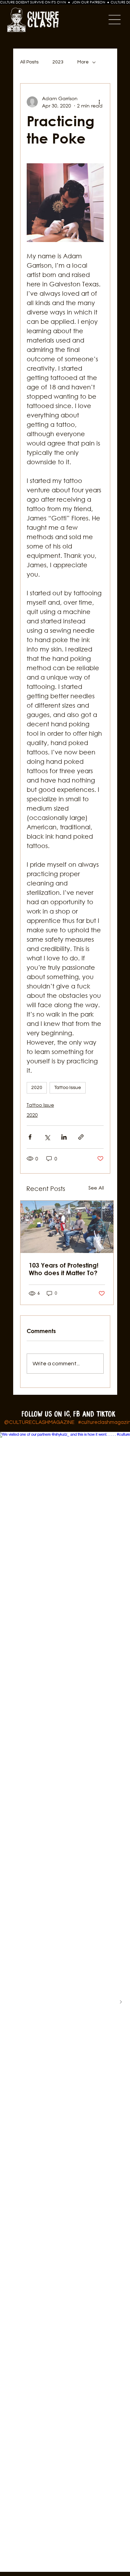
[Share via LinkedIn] (64, 1137)
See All (96, 1188)
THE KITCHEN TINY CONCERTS (65, 1572)
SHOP (65, 1616)
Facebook (65, 1518)
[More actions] (99, 102)
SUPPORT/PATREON (65, 1601)
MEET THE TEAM (65, 1557)
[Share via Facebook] (30, 1137)
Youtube (65, 1535)
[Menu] (92, 20)
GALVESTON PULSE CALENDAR (65, 1564)
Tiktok (65, 1526)
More (83, 62)
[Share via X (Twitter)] (47, 1137)
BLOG (65, 1579)
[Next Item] (121, 2002)
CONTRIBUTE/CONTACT (65, 1594)
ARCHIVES (65, 1587)
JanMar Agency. (65, 1495)
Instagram (65, 1509)
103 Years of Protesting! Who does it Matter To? (64, 1269)
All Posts (29, 62)
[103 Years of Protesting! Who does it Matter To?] (67, 1227)
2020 (37, 1088)
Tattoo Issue (68, 1088)
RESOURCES (65, 1609)
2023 (58, 62)
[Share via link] (81, 1137)
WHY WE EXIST (65, 1549)
